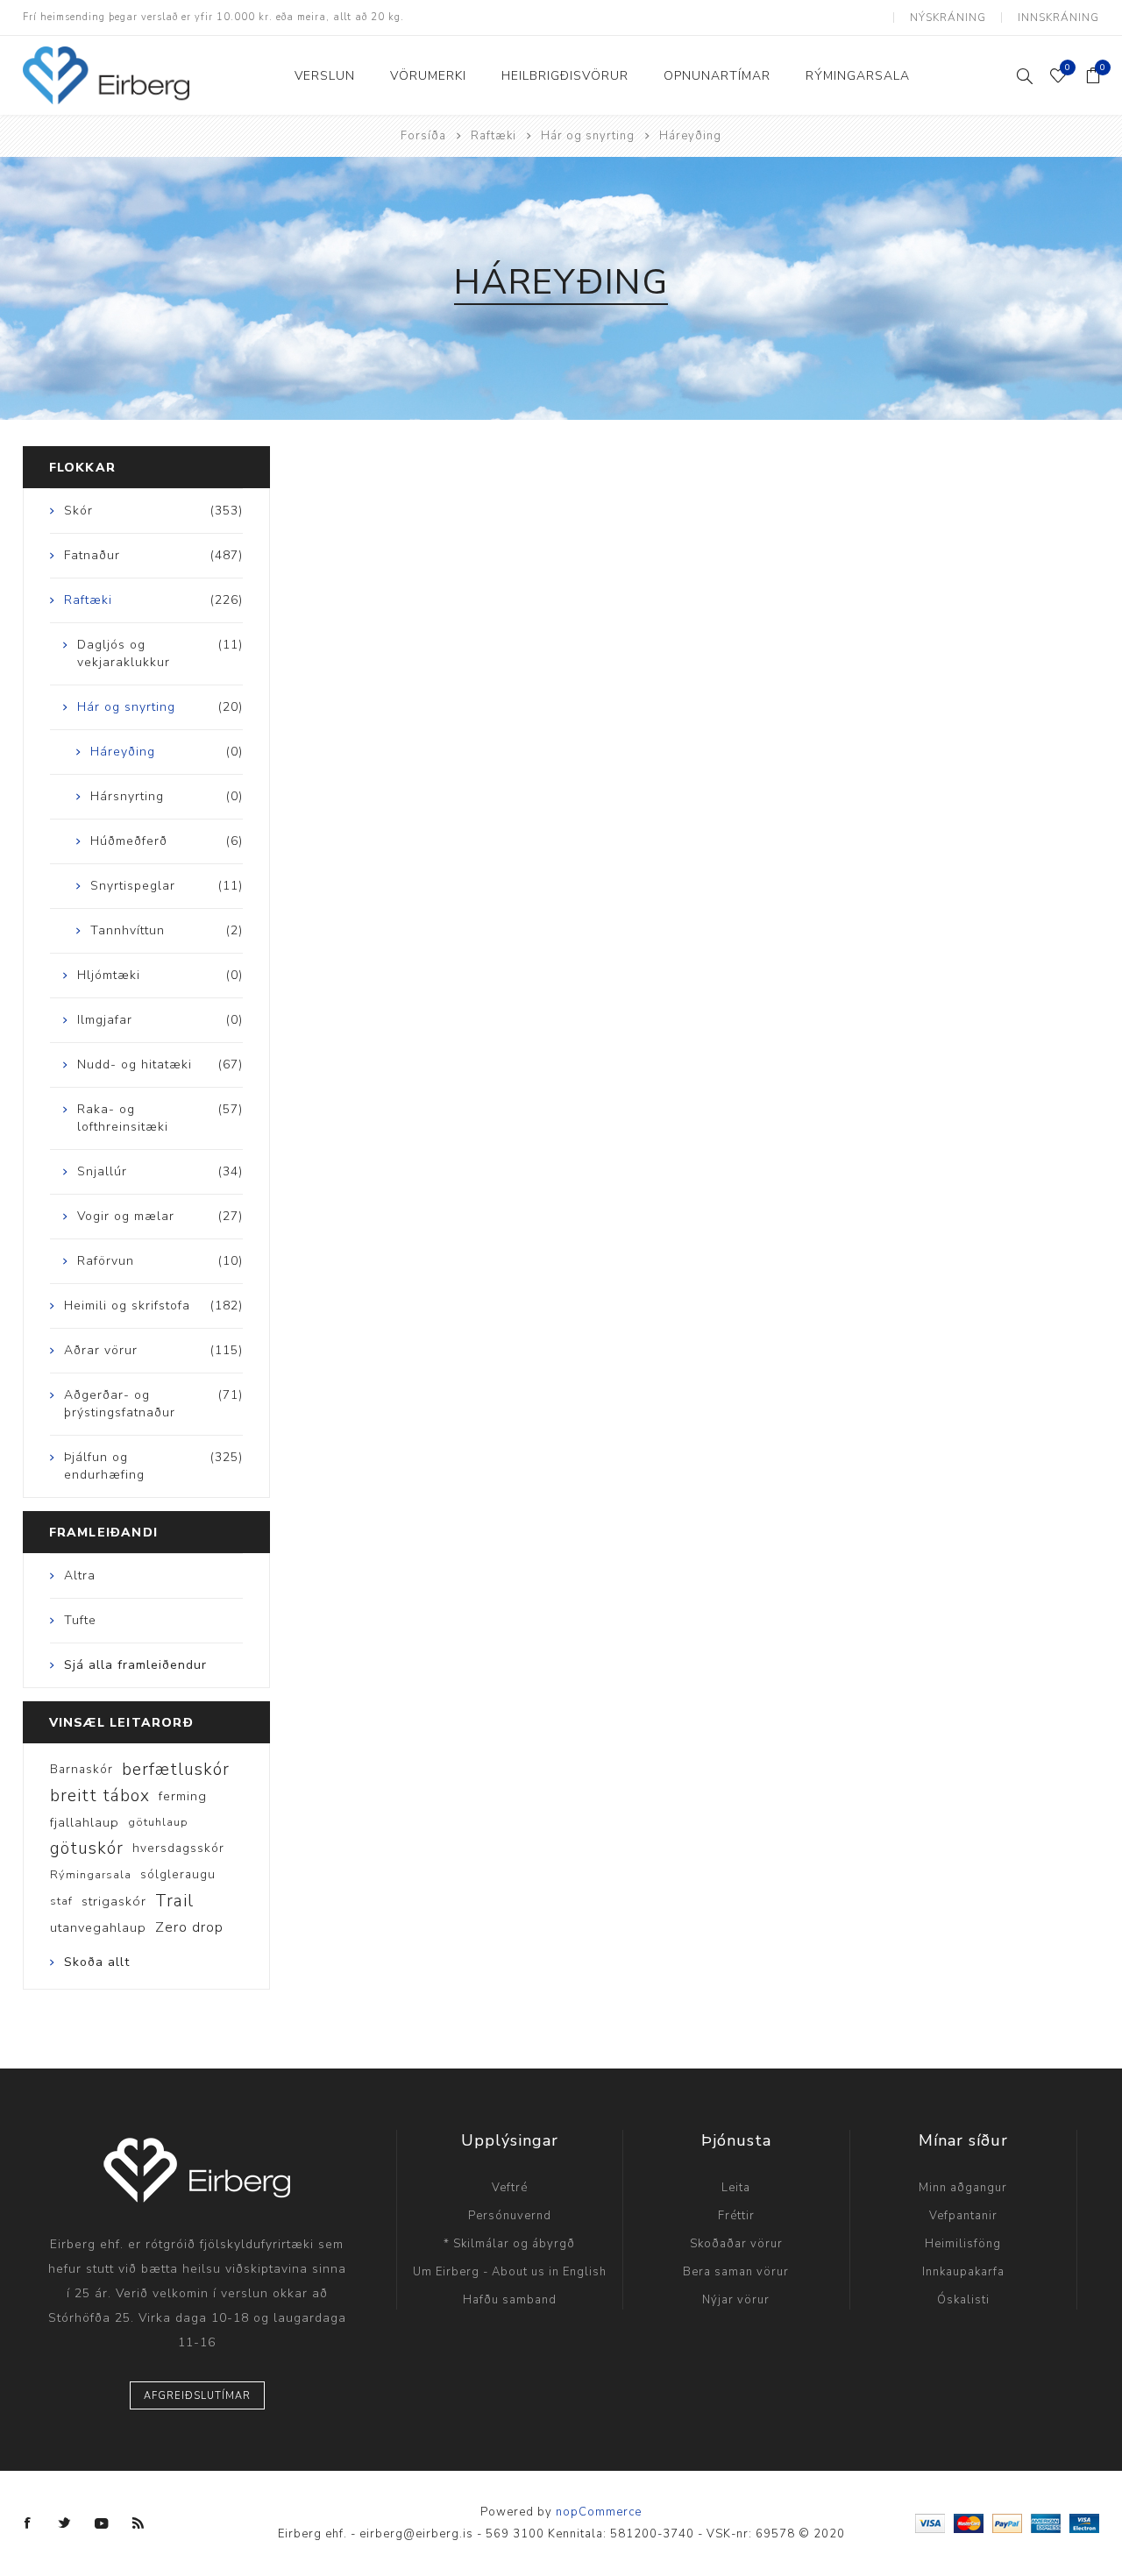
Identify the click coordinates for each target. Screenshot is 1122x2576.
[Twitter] (65, 2523)
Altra (80, 1575)
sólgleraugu (178, 1874)
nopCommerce (599, 2512)
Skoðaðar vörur (736, 2244)
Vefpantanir (963, 2216)
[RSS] (138, 2523)
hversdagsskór (178, 1848)
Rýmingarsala (91, 1875)
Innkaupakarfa (963, 2272)
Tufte (80, 1620)
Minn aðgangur (963, 2188)
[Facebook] (28, 2523)
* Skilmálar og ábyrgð (509, 2244)
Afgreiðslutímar (197, 2396)
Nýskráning (948, 18)
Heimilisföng (963, 2244)
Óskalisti (963, 2300)
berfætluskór (176, 1770)
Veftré (510, 2188)
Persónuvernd (510, 2216)
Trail (174, 1901)
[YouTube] (102, 2523)
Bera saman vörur (736, 2272)
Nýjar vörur (736, 2300)
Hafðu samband (510, 2300)
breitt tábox (100, 1796)
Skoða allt (97, 1962)
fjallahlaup (85, 1822)
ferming (183, 1796)
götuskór (87, 1849)
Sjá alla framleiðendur (135, 1665)
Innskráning (1058, 18)
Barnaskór (82, 1769)
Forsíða (423, 136)
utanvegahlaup (98, 1927)
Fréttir (736, 2216)
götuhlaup (158, 1822)
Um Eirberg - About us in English (510, 2272)
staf (61, 1901)
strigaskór (114, 1901)
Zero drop (189, 1927)
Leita (736, 2188)
